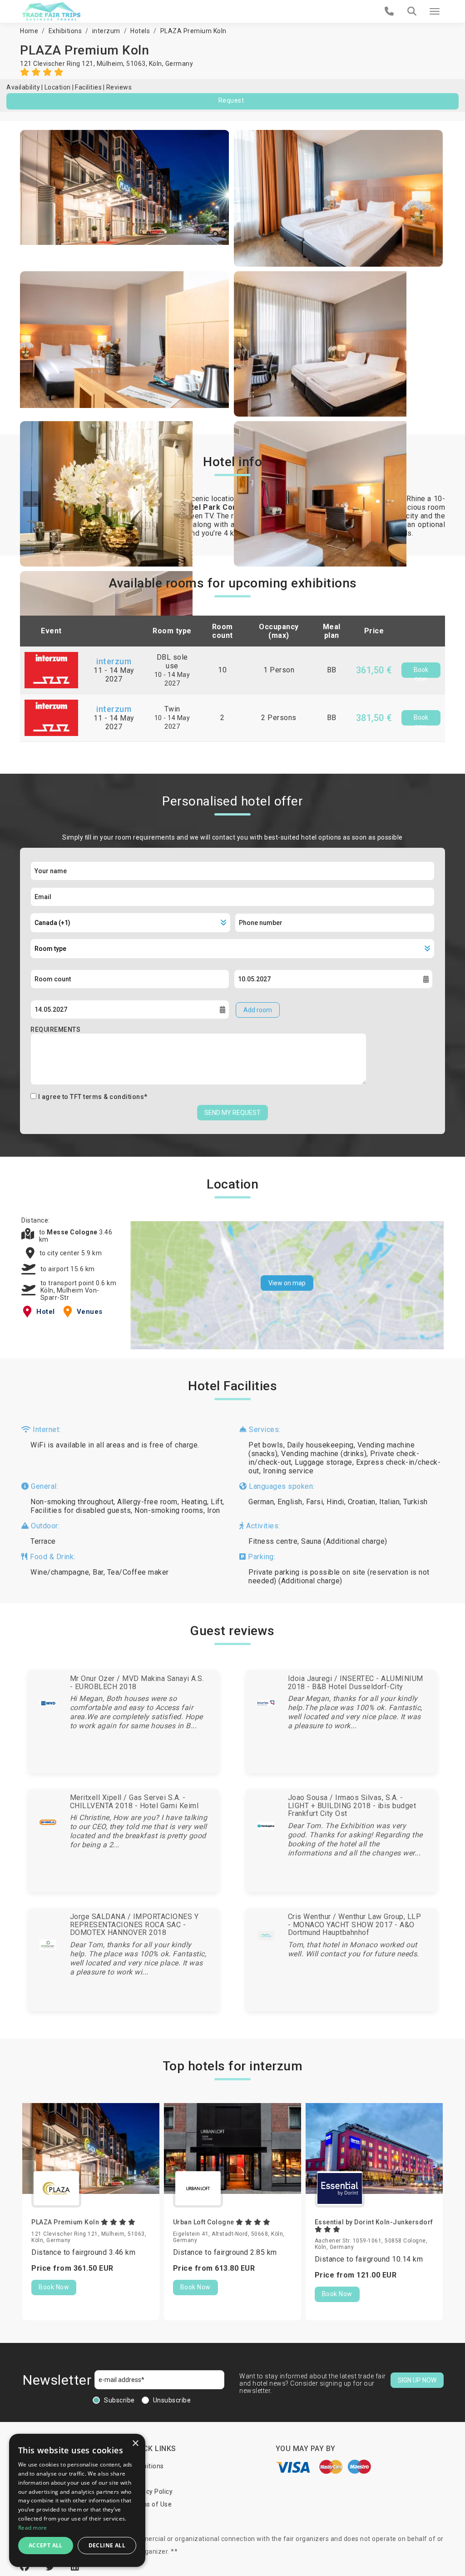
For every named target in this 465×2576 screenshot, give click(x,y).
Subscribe (119, 2400)
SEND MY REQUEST (232, 1113)
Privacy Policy (151, 2491)
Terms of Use (151, 2504)
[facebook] (26, 2567)
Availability (23, 87)
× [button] (135, 2444)
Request (231, 100)
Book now (421, 672)
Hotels (140, 31)
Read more (33, 2528)
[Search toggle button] (412, 11)
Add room (258, 1010)
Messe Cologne (73, 1232)
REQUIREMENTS (55, 1029)
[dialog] (77, 2500)
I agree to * (93, 1097)
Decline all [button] (107, 2545)
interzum (106, 31)
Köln (156, 64)
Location (58, 87)
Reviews (119, 87)
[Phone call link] (389, 11)
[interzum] (51, 669)
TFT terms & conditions (107, 1097)
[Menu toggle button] (435, 11)
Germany (179, 64)
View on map (287, 1283)
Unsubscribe (172, 2400)
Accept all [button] (46, 2545)
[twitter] (51, 2567)
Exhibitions (65, 31)
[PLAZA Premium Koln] (125, 198)
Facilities (88, 87)
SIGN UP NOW (417, 2380)
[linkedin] (75, 2567)
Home (29, 31)
